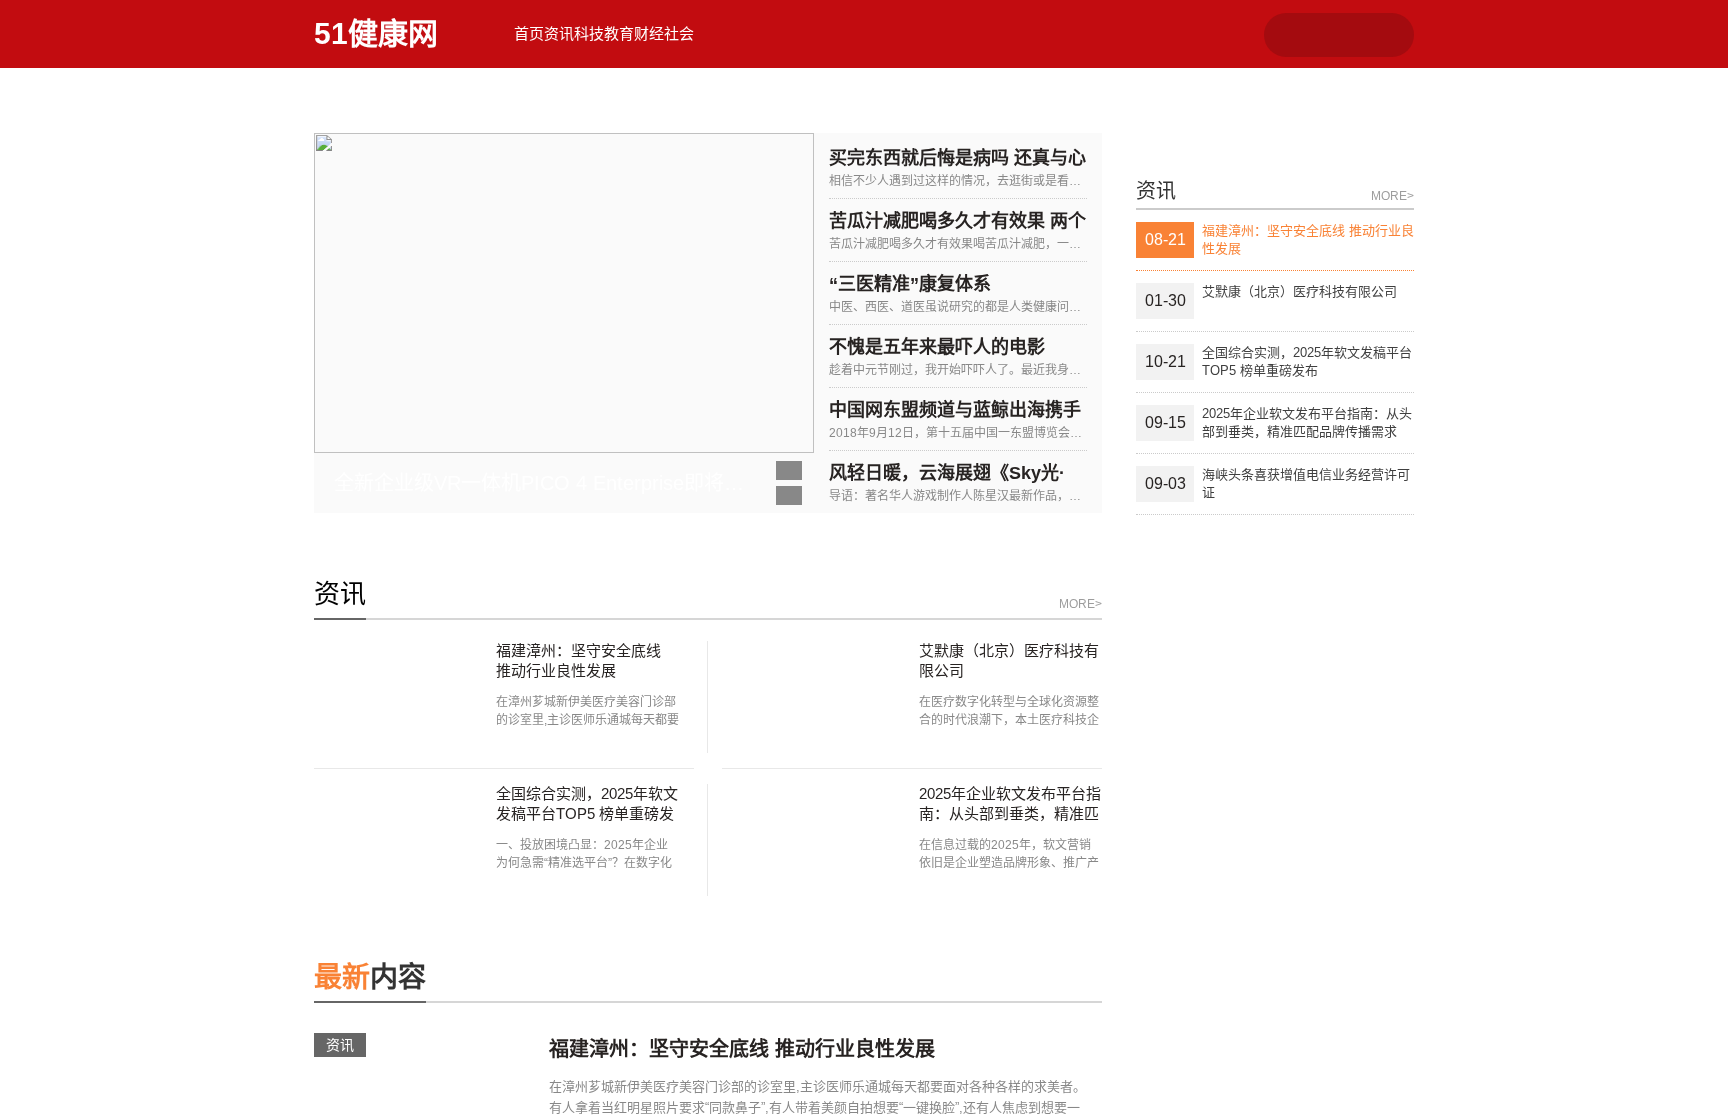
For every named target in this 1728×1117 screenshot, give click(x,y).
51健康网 (376, 33)
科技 (689, 33)
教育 (759, 33)
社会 (899, 33)
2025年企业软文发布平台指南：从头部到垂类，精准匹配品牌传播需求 (1010, 903)
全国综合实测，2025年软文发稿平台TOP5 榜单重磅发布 (587, 903)
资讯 (619, 33)
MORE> (1080, 694)
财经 (829, 33)
